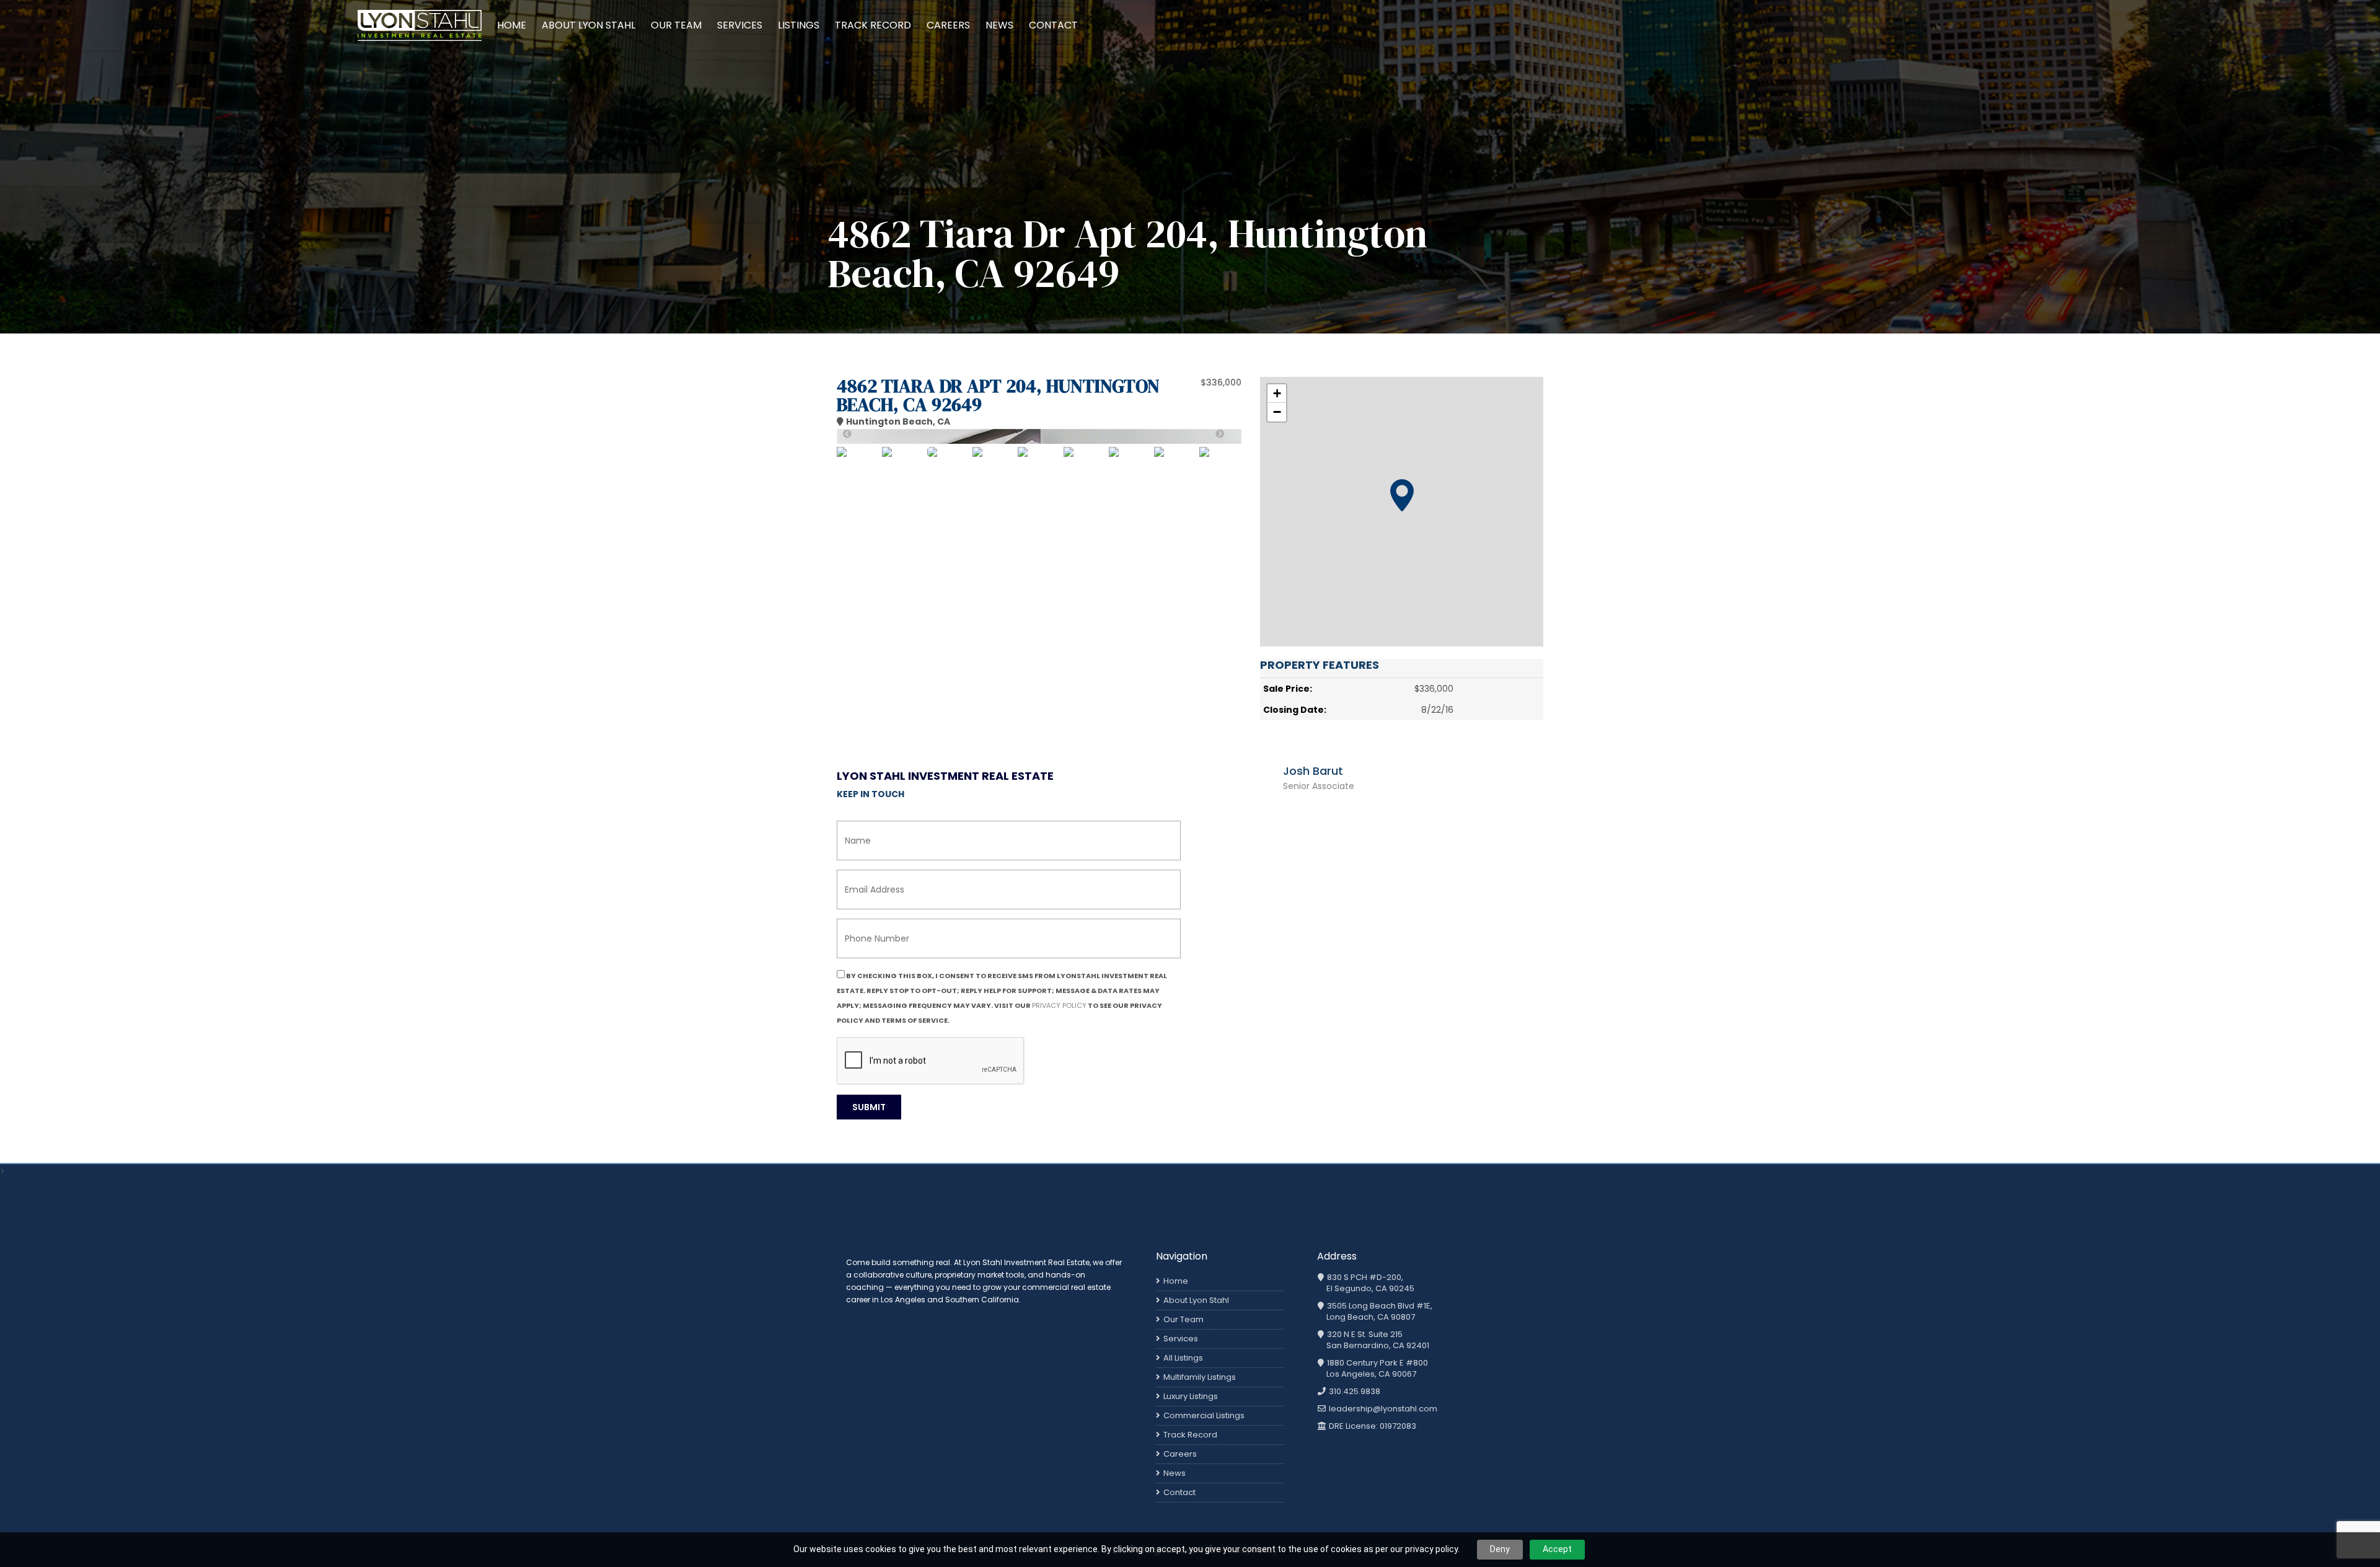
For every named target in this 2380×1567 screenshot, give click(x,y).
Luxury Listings (1191, 1396)
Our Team (676, 25)
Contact (1053, 25)
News (999, 25)
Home (512, 25)
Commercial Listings (1204, 1415)
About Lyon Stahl (588, 25)
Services (740, 25)
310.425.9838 (1354, 1392)
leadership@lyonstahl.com (1382, 1409)
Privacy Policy (1059, 1005)
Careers (948, 25)
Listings (799, 25)
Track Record (873, 25)
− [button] (1277, 412)
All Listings (1183, 1358)
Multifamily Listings (1200, 1377)
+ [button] (1277, 393)
